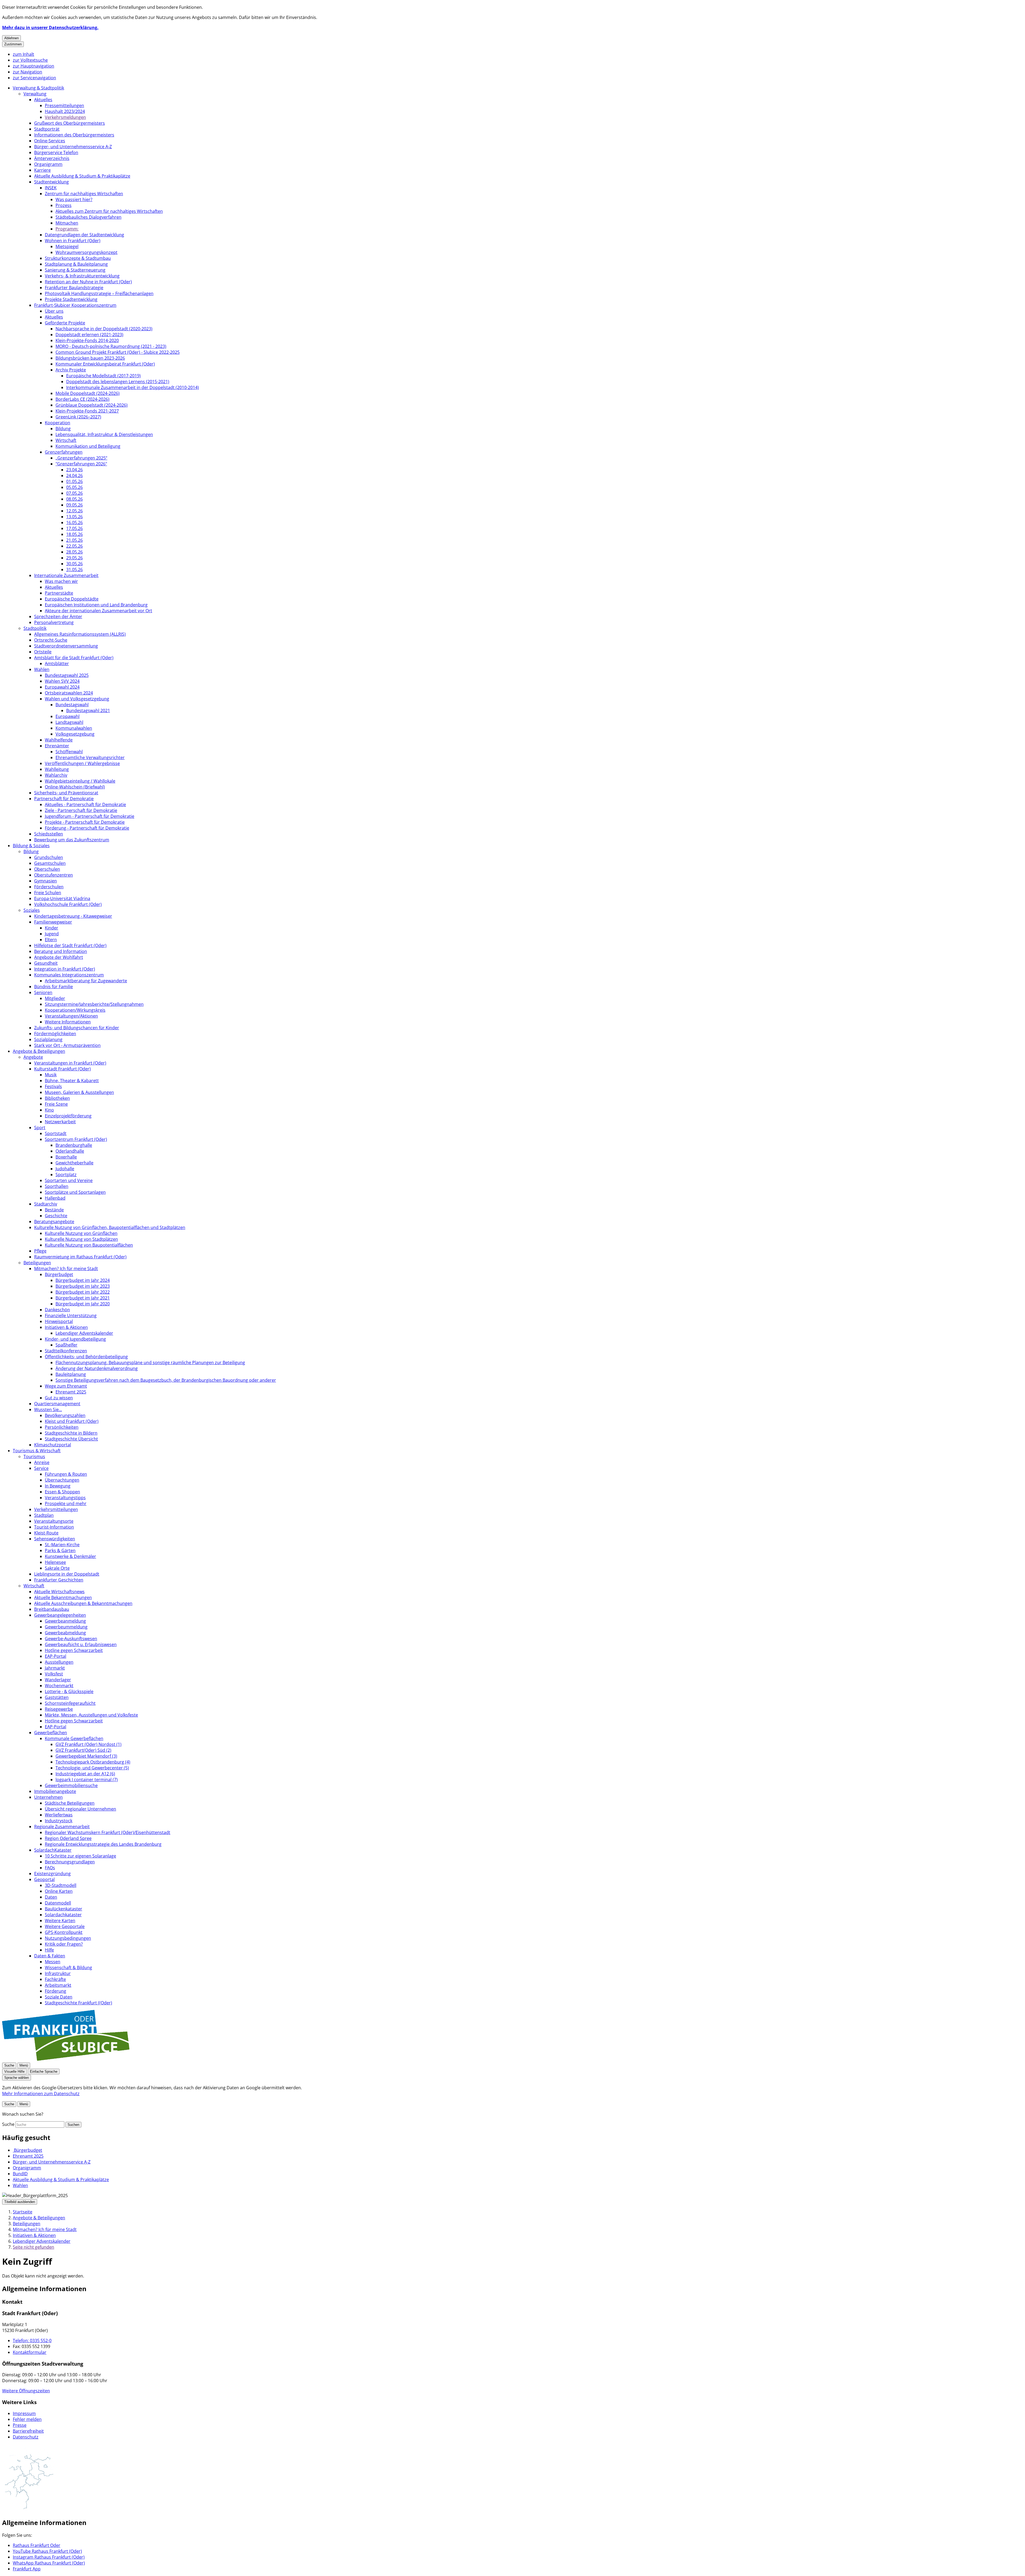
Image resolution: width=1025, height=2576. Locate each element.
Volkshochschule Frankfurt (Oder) (68, 904)
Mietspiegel (67, 246)
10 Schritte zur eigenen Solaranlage (80, 1856)
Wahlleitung (57, 769)
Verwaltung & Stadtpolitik (38, 88)
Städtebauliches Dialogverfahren (88, 217)
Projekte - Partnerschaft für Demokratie (85, 822)
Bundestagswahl (72, 705)
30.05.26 (74, 564)
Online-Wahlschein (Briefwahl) (75, 787)
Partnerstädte (59, 593)
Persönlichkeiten (62, 1427)
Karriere (42, 170)
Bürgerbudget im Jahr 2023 (83, 1286)
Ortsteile (43, 652)
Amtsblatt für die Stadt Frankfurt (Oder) (74, 658)
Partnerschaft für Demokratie (64, 799)
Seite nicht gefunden (33, 2247)
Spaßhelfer (66, 1345)
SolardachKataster (53, 1850)
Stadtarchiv (46, 1204)
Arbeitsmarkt (58, 1985)
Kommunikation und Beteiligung (88, 446)
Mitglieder (55, 998)
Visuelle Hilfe (14, 2072)
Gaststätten (57, 1697)
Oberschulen (47, 869)
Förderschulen (49, 887)
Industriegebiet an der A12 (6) (85, 1774)
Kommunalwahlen (74, 728)
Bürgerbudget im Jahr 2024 (83, 1280)
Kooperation (58, 423)
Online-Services (50, 141)
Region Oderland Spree (68, 1838)
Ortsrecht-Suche (51, 640)
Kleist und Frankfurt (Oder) (72, 1421)
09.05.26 (74, 505)
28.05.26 (74, 552)
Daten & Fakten (50, 1956)
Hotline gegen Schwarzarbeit (74, 1650)
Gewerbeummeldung (66, 1627)
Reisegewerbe (59, 1709)
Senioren (43, 992)
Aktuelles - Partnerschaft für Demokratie (85, 804)
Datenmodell (58, 1903)
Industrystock (59, 1821)
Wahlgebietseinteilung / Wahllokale (80, 781)
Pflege (40, 1251)
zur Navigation (27, 72)
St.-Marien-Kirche (62, 1545)
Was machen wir (61, 581)
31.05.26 (74, 570)
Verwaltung (35, 94)
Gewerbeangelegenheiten (60, 1615)
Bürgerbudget (59, 1274)
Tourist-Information (54, 1527)
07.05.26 (74, 493)
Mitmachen (67, 223)
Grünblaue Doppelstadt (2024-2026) (92, 405)
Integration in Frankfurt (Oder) (65, 969)
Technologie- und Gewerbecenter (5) (92, 1768)
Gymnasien (46, 881)
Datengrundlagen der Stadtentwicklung (84, 235)
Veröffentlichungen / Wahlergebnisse (82, 763)
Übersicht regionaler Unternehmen (80, 1809)
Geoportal (44, 1879)
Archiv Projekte (71, 370)
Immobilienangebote (55, 1791)
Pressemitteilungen (64, 105)
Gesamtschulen (50, 863)
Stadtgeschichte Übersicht (71, 1439)
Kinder (52, 928)
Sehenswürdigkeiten (55, 1539)
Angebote (33, 1057)
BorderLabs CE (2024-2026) (82, 399)
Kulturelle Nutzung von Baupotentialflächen (89, 1245)
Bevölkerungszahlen (65, 1415)
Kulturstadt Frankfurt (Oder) (62, 1069)
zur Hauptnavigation (33, 66)
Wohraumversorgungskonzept (86, 252)
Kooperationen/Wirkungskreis (75, 1010)
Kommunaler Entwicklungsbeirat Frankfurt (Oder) (105, 364)
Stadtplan (44, 1515)
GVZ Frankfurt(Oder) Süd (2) (83, 1750)
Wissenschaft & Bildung (68, 1968)
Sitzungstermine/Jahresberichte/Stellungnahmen (94, 1004)
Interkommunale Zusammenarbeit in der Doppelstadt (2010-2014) (133, 387)
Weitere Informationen (68, 1022)
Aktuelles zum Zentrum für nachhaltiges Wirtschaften (109, 211)
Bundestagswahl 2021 (88, 710)
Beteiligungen (37, 1263)
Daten (51, 1897)
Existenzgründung (52, 1874)
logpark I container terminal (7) (87, 1780)
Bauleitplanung (71, 1374)
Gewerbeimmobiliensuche (71, 1785)
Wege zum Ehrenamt (66, 1386)
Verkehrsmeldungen (65, 117)
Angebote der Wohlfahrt (59, 957)
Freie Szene (56, 1104)
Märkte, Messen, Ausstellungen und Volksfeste (91, 1715)
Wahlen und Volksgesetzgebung (77, 699)
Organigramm (48, 164)
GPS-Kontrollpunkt (64, 1932)
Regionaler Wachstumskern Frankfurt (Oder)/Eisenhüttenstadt (108, 1832)
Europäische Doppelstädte (72, 599)
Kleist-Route (46, 1533)
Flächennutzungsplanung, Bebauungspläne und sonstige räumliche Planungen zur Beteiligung (150, 1362)
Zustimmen (13, 44)
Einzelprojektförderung (68, 1116)
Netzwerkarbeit (60, 1122)
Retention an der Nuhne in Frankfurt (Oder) (88, 282)
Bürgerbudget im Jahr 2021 (83, 1298)
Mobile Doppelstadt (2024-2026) (88, 393)
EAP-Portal (56, 1656)
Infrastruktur (58, 1973)
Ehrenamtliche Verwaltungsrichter (90, 757)
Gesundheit (46, 963)
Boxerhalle (66, 1157)
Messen (53, 1962)
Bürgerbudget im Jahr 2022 (83, 1292)
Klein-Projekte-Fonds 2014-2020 (87, 340)
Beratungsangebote (54, 1222)
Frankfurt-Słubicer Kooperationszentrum (75, 305)
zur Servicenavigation (34, 78)
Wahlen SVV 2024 (62, 681)
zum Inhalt (23, 54)
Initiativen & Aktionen (66, 1327)
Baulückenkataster (64, 1909)
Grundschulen (49, 857)
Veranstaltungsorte (54, 1521)
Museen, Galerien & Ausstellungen (79, 1092)
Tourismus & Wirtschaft (37, 1451)
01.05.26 (74, 481)
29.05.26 (74, 558)
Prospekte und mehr (66, 1503)
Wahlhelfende (59, 740)
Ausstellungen (59, 1662)
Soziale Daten (59, 1997)
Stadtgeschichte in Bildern (71, 1433)
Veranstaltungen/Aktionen (71, 1016)
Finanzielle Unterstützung (71, 1316)
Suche (8, 2124)
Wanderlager (58, 1680)
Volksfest (54, 1674)
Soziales (32, 910)
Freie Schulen (48, 893)
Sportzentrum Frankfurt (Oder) (76, 1139)
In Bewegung (58, 1486)
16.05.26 (74, 523)
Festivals (53, 1086)
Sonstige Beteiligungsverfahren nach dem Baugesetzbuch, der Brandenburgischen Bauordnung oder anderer (166, 1380)
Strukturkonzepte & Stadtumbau (78, 258)
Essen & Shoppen (62, 1492)
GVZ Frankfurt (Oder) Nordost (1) (88, 1744)
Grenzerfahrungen (64, 452)
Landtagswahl (69, 722)
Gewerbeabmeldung (65, 1633)
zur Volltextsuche (30, 60)
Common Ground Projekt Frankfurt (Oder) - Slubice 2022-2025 (118, 352)
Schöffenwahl (69, 752)
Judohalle (65, 1169)
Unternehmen (48, 1797)
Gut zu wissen (59, 1398)
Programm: (67, 229)
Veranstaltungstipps (65, 1498)
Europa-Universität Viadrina (62, 898)
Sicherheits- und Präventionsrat (66, 793)
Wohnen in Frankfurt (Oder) (73, 241)
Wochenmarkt (59, 1686)
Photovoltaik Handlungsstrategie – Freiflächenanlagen (99, 293)
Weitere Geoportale (65, 1926)
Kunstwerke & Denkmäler (70, 1556)
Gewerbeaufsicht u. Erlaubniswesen (81, 1644)
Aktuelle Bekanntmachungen (63, 1597)
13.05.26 (74, 517)
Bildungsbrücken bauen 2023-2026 (90, 358)
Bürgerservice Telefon (56, 152)
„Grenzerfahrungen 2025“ (81, 458)
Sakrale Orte (57, 1568)
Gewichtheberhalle (74, 1163)
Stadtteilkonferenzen (66, 1351)
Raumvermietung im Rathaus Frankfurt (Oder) (80, 1257)
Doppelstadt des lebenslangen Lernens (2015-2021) (118, 382)
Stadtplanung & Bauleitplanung (76, 264)
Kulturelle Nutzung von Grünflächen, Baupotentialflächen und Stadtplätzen (110, 1227)
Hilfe (49, 1950)
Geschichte (56, 1216)
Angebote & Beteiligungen (39, 1051)
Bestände (54, 1210)
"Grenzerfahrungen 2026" (81, 464)
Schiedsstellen (49, 834)
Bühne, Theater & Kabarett (72, 1081)
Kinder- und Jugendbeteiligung (75, 1339)
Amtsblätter (57, 663)
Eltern (51, 940)
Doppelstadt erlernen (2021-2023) (89, 335)
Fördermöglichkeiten (55, 1034)
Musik (51, 1075)
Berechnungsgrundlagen (70, 1862)
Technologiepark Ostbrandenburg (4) (93, 1762)
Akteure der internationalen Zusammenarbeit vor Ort (98, 611)
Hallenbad (55, 1198)
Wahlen (42, 669)
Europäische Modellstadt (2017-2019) (103, 376)
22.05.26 (74, 546)
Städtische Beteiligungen (70, 1803)
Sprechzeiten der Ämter (58, 616)
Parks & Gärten (60, 1550)
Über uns (54, 311)
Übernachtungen (62, 1480)
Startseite (23, 2212)
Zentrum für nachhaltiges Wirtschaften (84, 194)
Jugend (52, 934)
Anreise (42, 1462)
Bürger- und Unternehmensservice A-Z (73, 147)
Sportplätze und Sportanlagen (75, 1192)
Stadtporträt (47, 129)
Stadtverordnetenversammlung (66, 646)
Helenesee (55, 1562)
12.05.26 (74, 511)
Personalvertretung (54, 622)
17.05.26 (74, 528)
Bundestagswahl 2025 (67, 675)
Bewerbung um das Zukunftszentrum (72, 840)
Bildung (63, 429)
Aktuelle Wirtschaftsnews (59, 1592)
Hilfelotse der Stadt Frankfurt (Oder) (70, 945)
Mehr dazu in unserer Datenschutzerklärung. (50, 28)
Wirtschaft (66, 440)
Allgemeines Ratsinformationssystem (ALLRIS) (80, 634)
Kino (49, 1110)
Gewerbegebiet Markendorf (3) (86, 1756)
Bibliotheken (57, 1098)
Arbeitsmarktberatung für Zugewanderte (86, 981)
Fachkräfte (55, 1979)
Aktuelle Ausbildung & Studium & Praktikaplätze (82, 176)
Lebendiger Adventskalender (84, 1333)
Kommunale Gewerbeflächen (74, 1738)
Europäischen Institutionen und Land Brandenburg (96, 605)
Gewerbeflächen (51, 1733)
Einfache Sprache (44, 2072)
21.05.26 (74, 540)
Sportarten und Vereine (69, 1180)
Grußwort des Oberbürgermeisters (70, 123)
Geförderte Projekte (65, 323)
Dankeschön (57, 1310)
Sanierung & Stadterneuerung (75, 270)
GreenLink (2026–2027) (78, 417)
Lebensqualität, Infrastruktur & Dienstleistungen (104, 434)
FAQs (50, 1868)
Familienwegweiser (53, 922)
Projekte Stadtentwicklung (71, 299)
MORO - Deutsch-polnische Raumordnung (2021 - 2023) (111, 346)
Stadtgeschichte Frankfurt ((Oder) (78, 2003)
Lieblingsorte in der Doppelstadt (67, 1574)
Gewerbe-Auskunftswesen (71, 1639)
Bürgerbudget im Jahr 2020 (83, 1304)
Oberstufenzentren (54, 875)
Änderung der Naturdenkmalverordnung (97, 1368)
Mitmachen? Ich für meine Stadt (66, 1269)
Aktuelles (43, 100)
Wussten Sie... (48, 1409)
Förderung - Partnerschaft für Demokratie (87, 828)
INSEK (51, 188)
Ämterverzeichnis (52, 158)
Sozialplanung (48, 1039)
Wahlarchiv (56, 775)
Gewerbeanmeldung (65, 1621)
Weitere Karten (60, 1921)
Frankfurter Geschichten (59, 1580)
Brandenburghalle (74, 1145)
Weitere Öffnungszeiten (26, 2391)
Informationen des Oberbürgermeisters (74, 135)
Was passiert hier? (74, 199)
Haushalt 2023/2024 (65, 111)
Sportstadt (56, 1133)
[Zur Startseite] (66, 2059)
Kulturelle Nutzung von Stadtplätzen (81, 1239)
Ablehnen (11, 38)
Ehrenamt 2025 (71, 1392)
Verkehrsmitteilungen (56, 1509)
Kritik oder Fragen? (64, 1944)
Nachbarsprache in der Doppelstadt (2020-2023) (104, 329)
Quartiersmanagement (57, 1404)
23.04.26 (74, 470)
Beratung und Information (61, 951)
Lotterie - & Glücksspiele (69, 1691)
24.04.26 (74, 476)
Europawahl (68, 716)
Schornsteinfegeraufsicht (70, 1703)
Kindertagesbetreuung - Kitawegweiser (73, 916)
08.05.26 (74, 499)
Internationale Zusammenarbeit (66, 575)
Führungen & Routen (66, 1474)
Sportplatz (66, 1175)
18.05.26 (74, 534)
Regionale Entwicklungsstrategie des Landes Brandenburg (103, 1844)
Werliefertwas (59, 1815)
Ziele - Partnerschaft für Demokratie (81, 810)
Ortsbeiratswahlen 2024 (69, 693)
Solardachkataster (63, 1915)
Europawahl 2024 (62, 687)
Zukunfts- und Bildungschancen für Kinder (77, 1028)
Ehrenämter (57, 746)
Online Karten (59, 1891)
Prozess (64, 205)
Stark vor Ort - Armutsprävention (67, 1045)
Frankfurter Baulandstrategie (74, 288)
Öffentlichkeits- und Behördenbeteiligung (86, 1357)
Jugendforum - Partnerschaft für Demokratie (90, 816)
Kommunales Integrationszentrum (69, 975)
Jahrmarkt (55, 1668)
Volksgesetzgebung (75, 734)
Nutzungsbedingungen (68, 1938)
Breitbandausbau (52, 1609)
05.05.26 (74, 487)
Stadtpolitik (35, 628)
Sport (40, 1128)
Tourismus (34, 1456)
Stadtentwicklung (52, 182)
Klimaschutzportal (53, 1445)
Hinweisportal (59, 1321)
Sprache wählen (17, 2078)
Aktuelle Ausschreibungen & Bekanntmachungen (83, 1603)
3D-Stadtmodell (61, 1885)
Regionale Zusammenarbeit (62, 1827)
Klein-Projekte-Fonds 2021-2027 (87, 411)
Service (41, 1468)
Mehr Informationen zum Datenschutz (41, 2094)
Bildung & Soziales (31, 846)
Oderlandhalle (70, 1151)
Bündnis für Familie (54, 987)
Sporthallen (57, 1186)
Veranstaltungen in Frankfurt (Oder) (70, 1063)
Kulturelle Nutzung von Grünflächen (81, 1233)
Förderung (56, 1991)
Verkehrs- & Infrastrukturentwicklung (82, 276)
